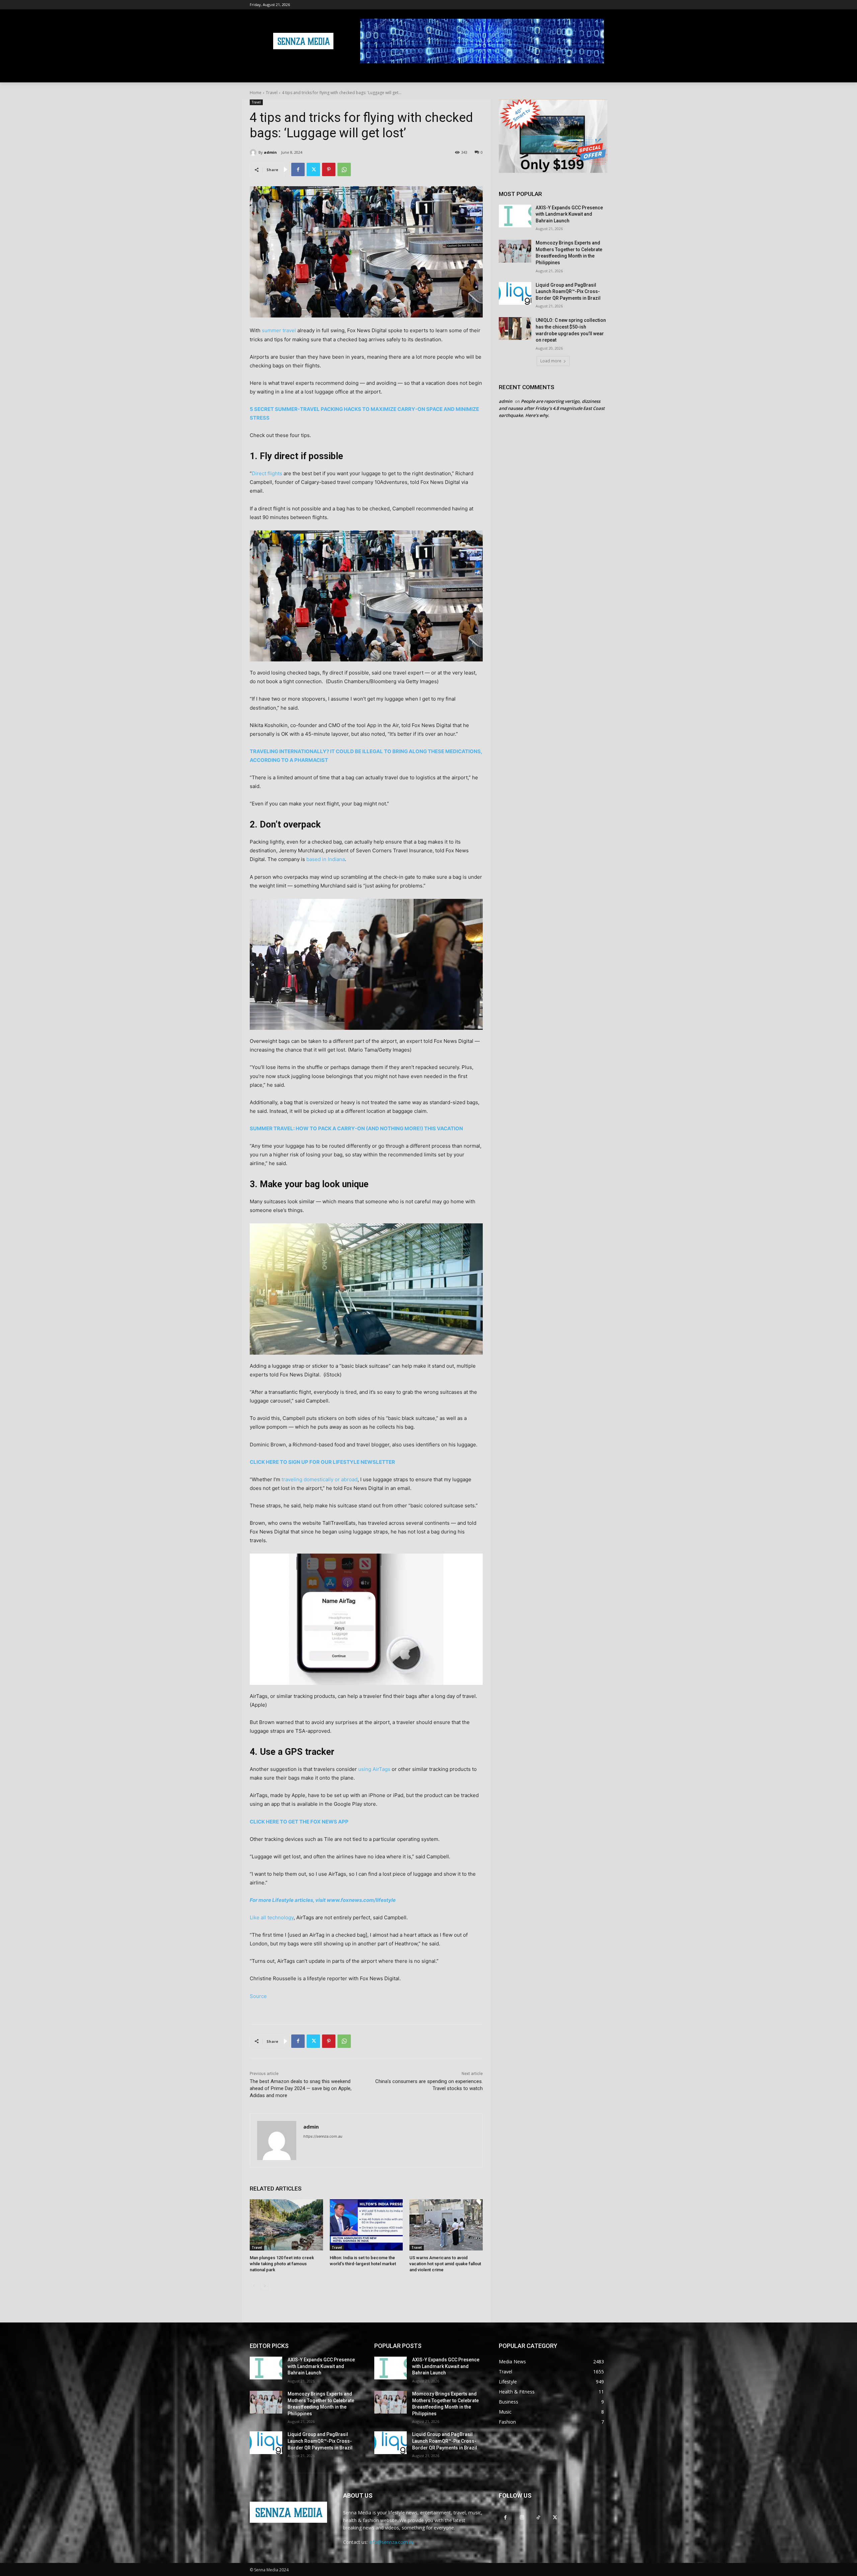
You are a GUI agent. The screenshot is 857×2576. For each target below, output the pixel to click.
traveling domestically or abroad (320, 1479)
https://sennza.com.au (323, 2136)
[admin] (254, 152)
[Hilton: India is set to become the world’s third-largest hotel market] (366, 2225)
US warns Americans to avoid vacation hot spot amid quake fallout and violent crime (445, 2264)
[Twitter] (313, 169)
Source (258, 1996)
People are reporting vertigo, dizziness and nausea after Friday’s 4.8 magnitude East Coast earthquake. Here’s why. (552, 408)
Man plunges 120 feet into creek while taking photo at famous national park (282, 2264)
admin (270, 152)
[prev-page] (254, 2286)
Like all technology (272, 1917)
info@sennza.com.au (392, 2542)
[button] (599, 74)
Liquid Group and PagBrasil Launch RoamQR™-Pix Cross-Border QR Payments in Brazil (568, 292)
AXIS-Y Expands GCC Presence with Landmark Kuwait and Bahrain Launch (569, 214)
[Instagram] (522, 2517)
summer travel (279, 330)
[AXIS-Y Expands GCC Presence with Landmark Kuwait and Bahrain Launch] (515, 216)
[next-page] (265, 2286)
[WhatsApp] (344, 169)
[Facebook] (298, 169)
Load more (551, 361)
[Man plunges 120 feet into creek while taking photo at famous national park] (286, 2225)
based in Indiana (326, 859)
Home (256, 93)
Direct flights (267, 473)
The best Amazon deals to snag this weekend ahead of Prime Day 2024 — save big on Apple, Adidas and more (301, 2088)
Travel (272, 93)
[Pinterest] (329, 169)
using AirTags (374, 1769)
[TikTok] (538, 2517)
